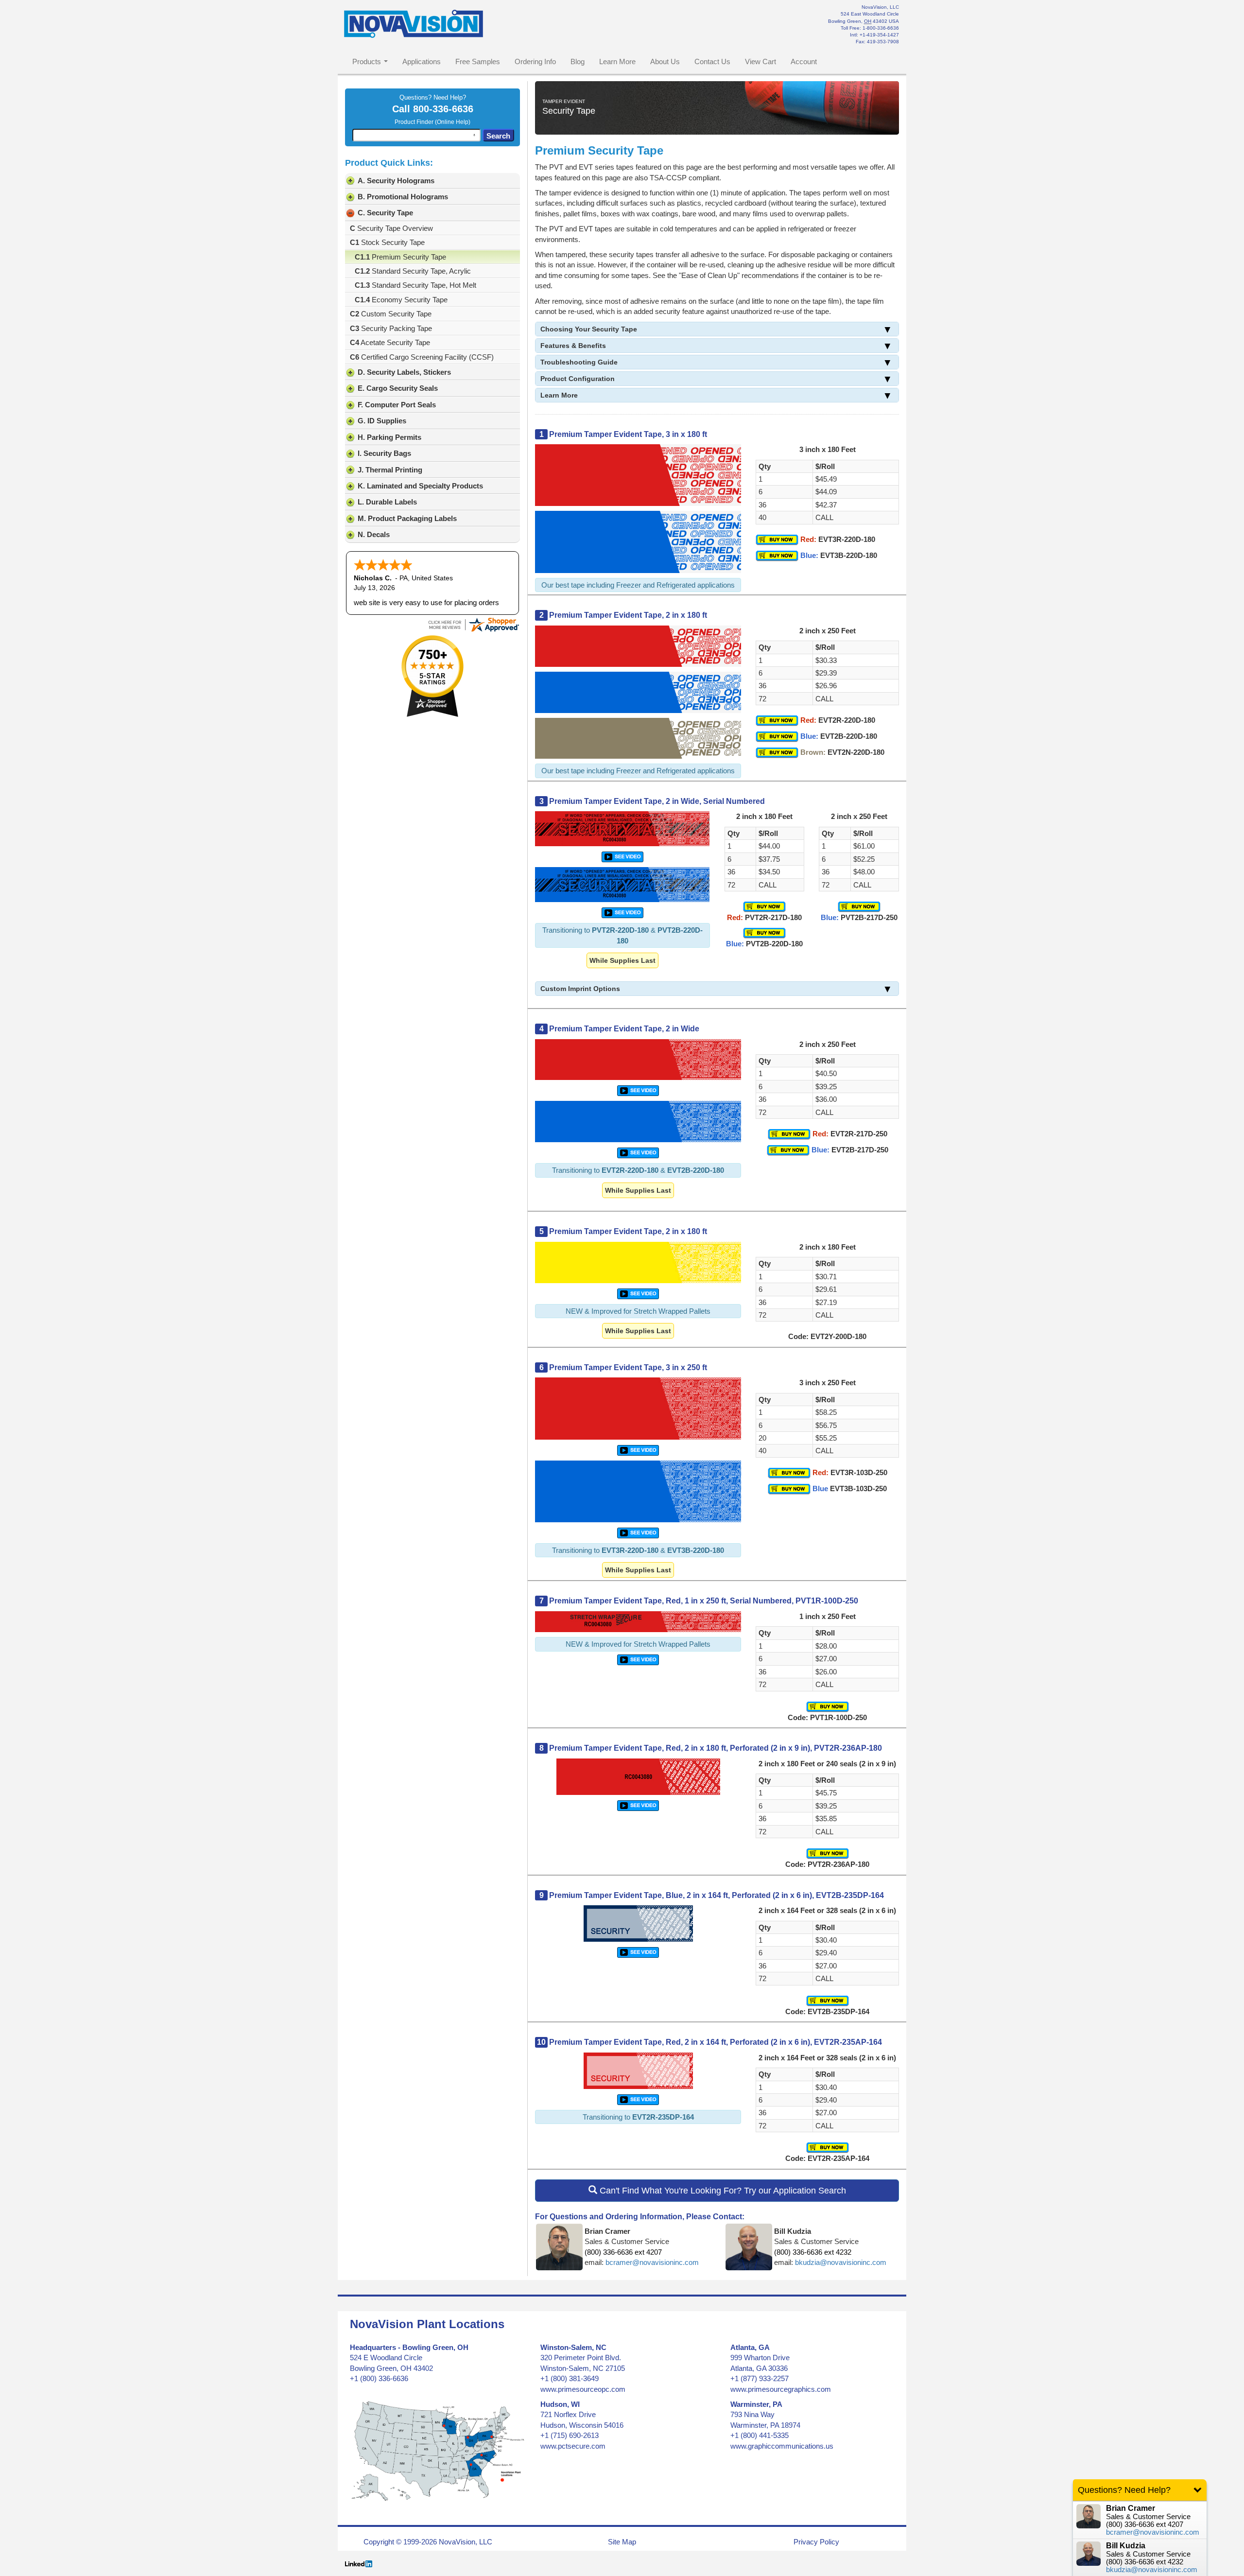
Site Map (622, 2542)
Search (498, 136)
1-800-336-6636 (881, 28)
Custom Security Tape (391, 314)
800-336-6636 (443, 109)
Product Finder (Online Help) (432, 122)
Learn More (617, 61)
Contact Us (712, 61)
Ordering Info (535, 61)
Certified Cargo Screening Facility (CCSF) (422, 357)
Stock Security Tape (387, 242)
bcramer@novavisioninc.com (652, 2262)
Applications (422, 61)
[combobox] (416, 135)
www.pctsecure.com (573, 2446)
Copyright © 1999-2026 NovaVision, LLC (428, 2542)
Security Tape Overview (391, 228)
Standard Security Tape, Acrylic (413, 271)
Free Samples (478, 61)
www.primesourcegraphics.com (781, 2389)
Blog (578, 61)
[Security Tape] (622, 856)
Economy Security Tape (401, 300)
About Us (665, 61)
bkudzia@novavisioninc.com (841, 2262)
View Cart (760, 61)
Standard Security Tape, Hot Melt (415, 285)
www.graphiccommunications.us (782, 2446)
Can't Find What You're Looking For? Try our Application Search (722, 2191)
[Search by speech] (474, 135)
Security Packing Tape (391, 328)
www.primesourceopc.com (583, 2389)
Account (804, 61)
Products (367, 61)
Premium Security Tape (400, 257)
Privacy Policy (816, 2542)
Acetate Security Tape (390, 342)
